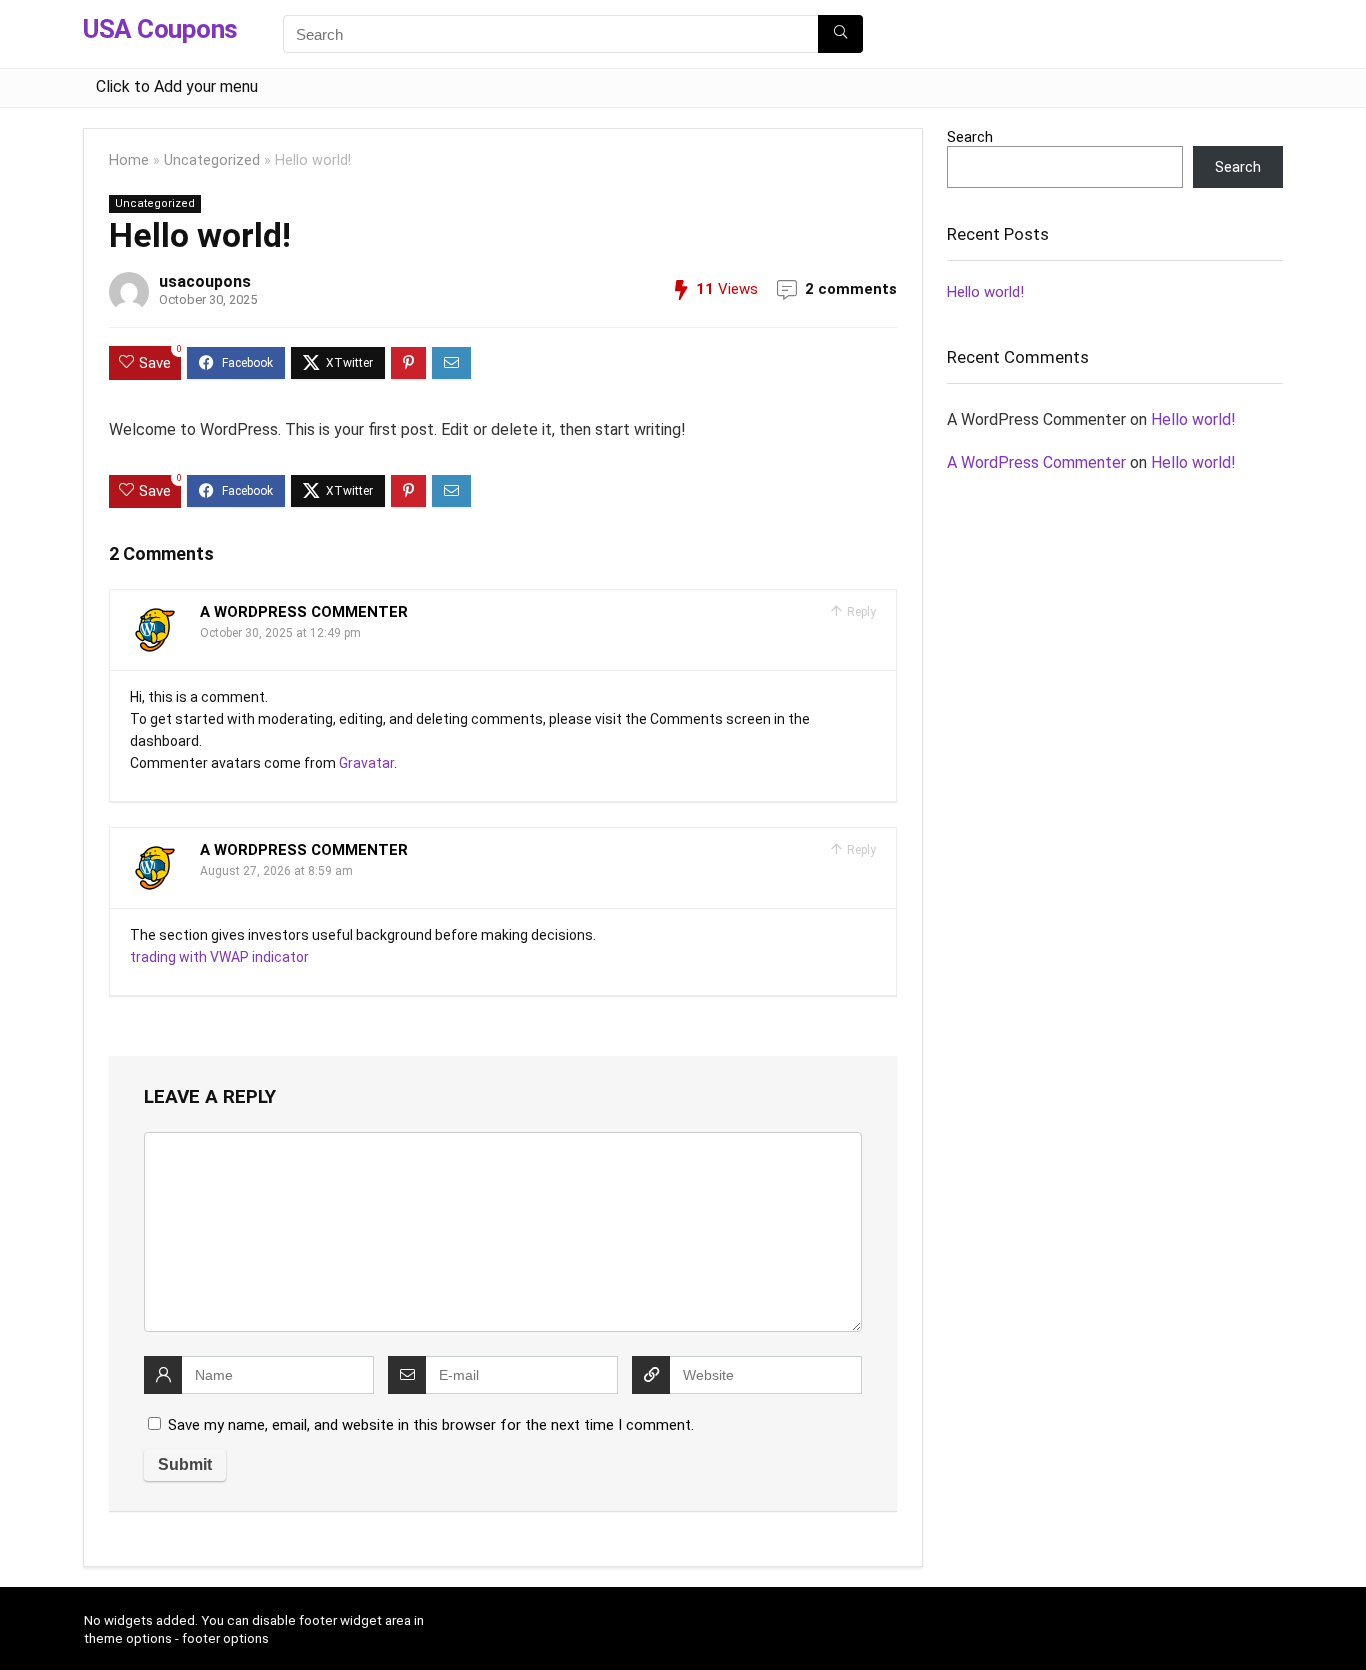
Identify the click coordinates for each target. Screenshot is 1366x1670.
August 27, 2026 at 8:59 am (276, 871)
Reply (860, 612)
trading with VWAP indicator (219, 957)
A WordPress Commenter (304, 612)
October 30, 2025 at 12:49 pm (280, 633)
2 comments (851, 289)
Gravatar (366, 763)
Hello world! (985, 292)
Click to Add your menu (177, 86)
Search (970, 137)
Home (129, 160)
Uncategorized (212, 160)
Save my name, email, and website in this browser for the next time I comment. (431, 1425)
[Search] (840, 34)
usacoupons (205, 281)
